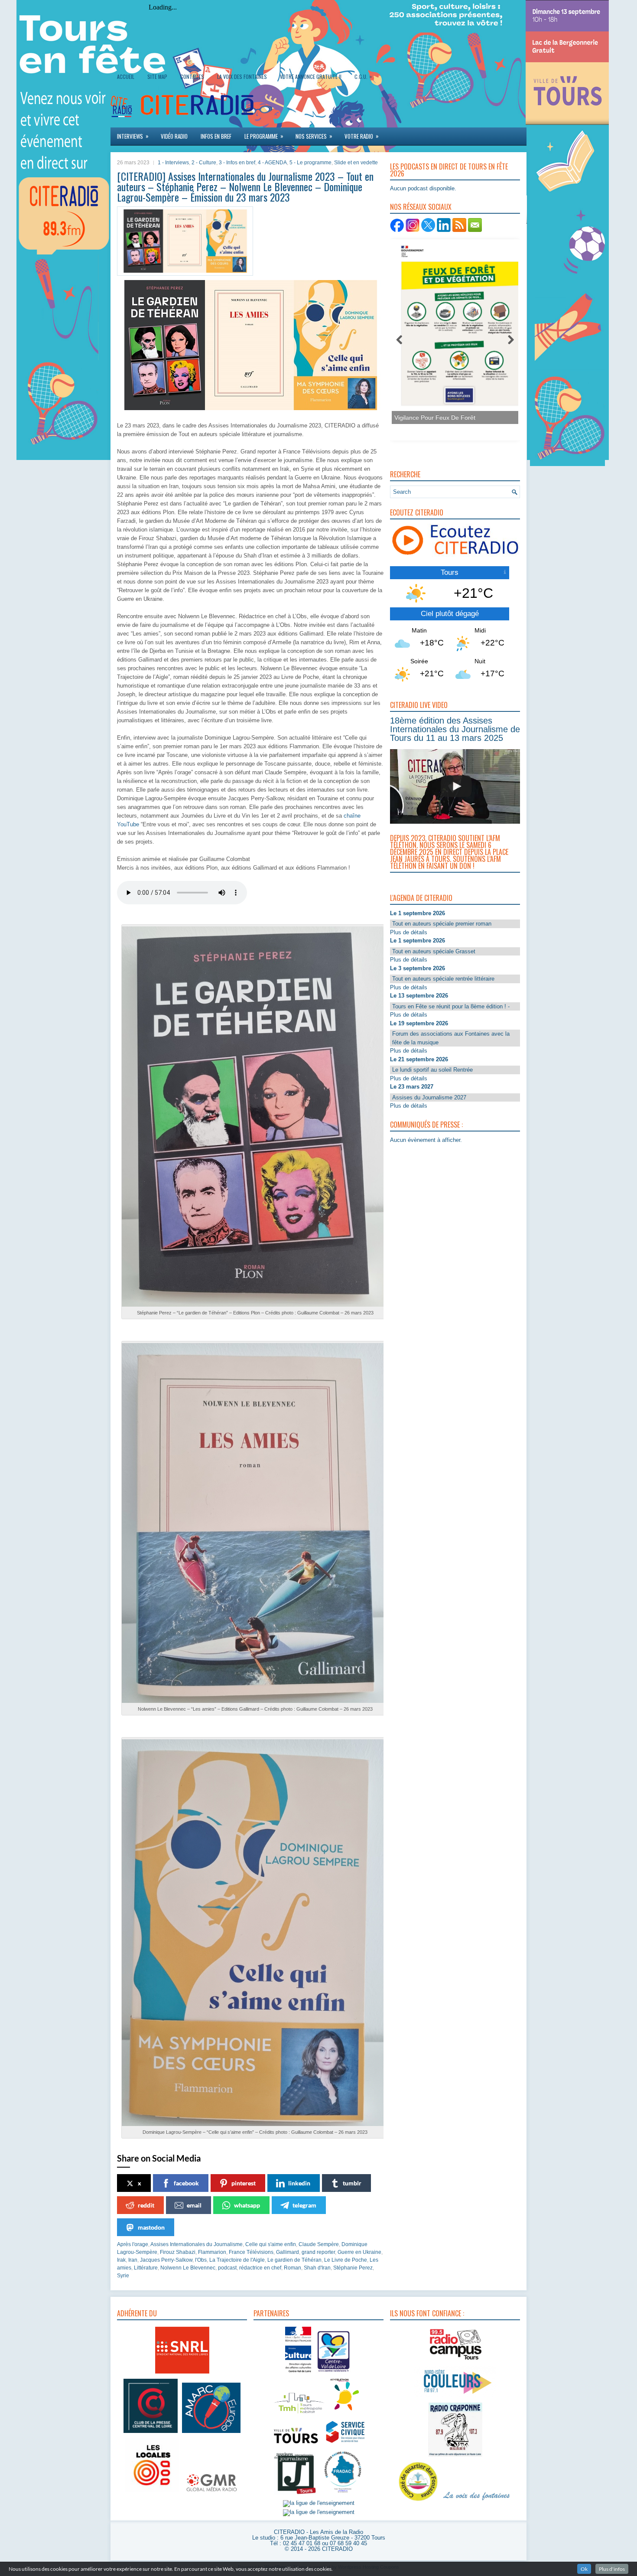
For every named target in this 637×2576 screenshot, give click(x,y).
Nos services (314, 136)
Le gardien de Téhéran (294, 2260)
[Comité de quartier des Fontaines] (418, 2501)
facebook (186, 2183)
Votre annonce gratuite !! (311, 77)
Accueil (126, 77)
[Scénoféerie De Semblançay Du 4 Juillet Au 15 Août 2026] (475, 331)
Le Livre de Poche (346, 2260)
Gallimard (288, 2252)
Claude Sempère (319, 2244)
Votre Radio (362, 136)
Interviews (133, 136)
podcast (227, 2268)
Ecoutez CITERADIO (417, 512)
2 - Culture (204, 163)
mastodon (151, 2227)
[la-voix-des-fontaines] (477, 2501)
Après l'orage (133, 2244)
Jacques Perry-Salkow (166, 2260)
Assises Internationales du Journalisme (197, 2244)
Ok (584, 2569)
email (194, 2205)
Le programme (264, 136)
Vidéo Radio (174, 136)
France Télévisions (251, 2252)
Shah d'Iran (317, 2268)
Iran (133, 2260)
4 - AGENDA (272, 163)
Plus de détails (409, 932)
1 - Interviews (173, 163)
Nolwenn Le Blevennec (188, 2268)
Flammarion (212, 2252)
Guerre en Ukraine (359, 2252)
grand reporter (318, 2252)
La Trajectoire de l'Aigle (237, 2260)
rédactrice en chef (260, 2268)
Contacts (192, 77)
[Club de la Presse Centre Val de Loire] (151, 2433)
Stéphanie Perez (353, 2268)
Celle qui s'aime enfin (271, 2244)
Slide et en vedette (356, 163)
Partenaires (271, 2313)
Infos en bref (216, 136)
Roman (292, 2268)
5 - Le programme (310, 163)
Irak (121, 2260)
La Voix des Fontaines (242, 77)
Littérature (146, 2268)
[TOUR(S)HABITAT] (299, 2414)
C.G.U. (363, 76)
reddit (146, 2205)
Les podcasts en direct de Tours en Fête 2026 (449, 170)
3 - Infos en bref (237, 163)
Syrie (123, 2276)
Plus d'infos (612, 2569)
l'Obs (201, 2260)
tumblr (352, 2183)
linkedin (299, 2183)
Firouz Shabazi (178, 2252)
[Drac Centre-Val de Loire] (298, 2373)
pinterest (244, 2183)
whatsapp (247, 2205)
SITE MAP (157, 77)
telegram (304, 2205)
